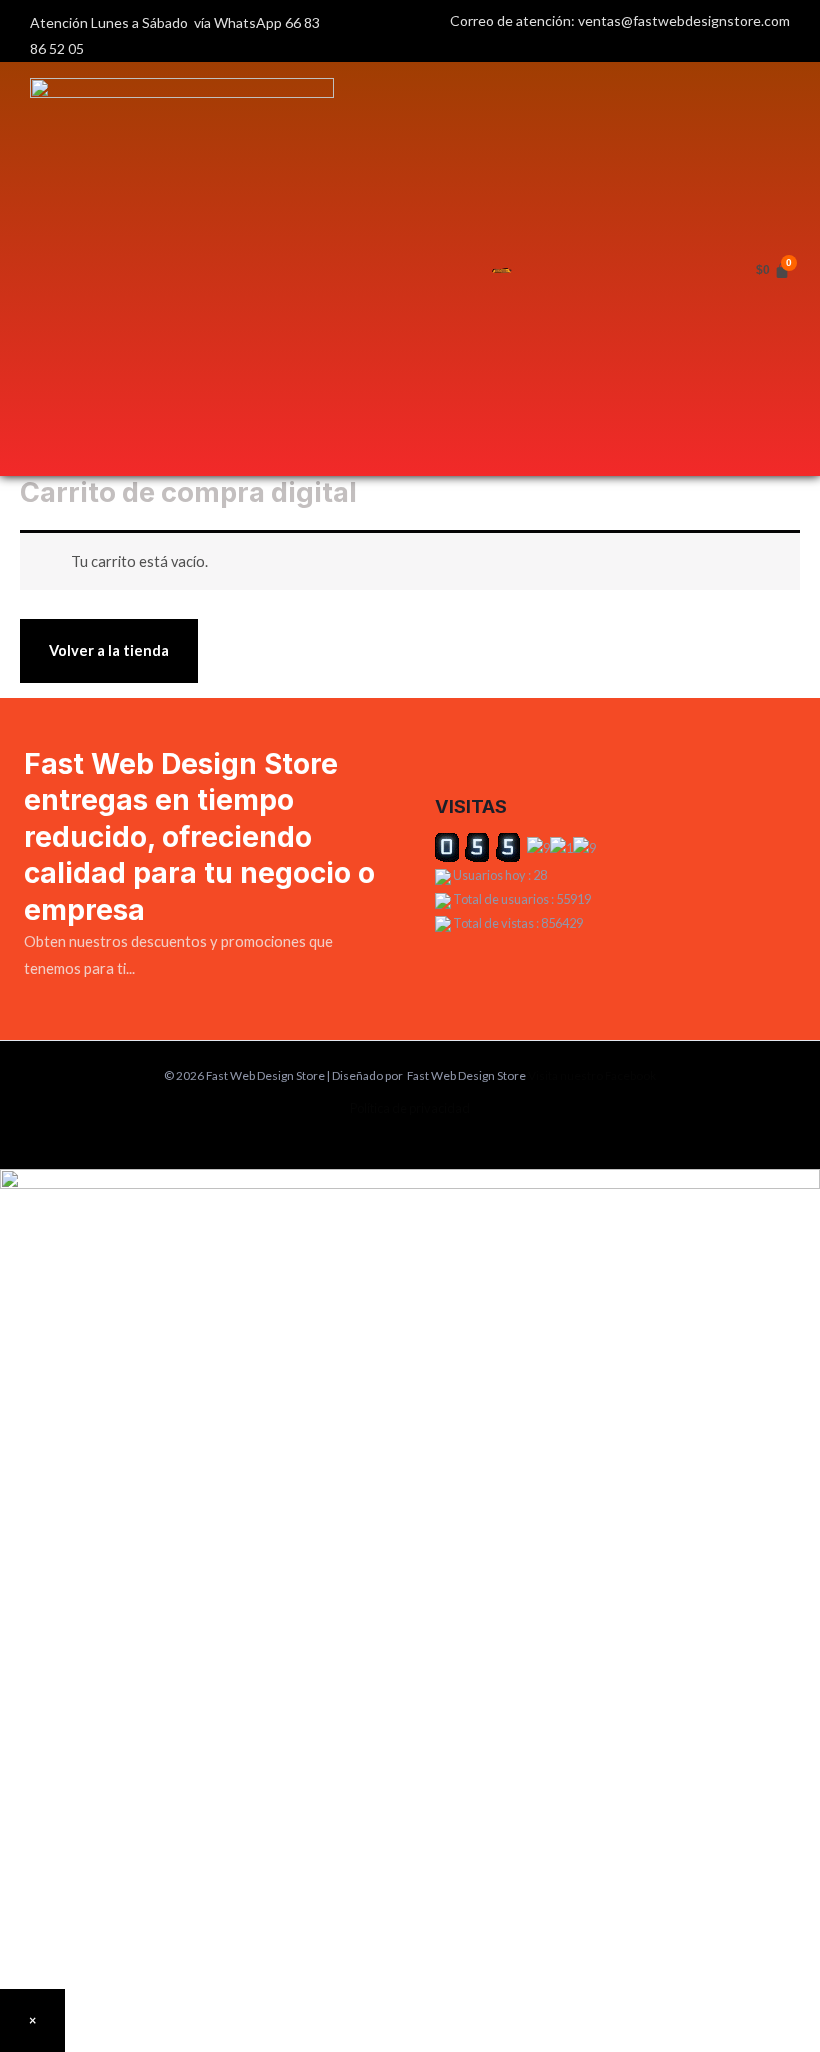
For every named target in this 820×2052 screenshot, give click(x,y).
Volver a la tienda (109, 650)
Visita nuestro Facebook (592, 1075)
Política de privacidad (410, 1108)
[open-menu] (502, 268)
